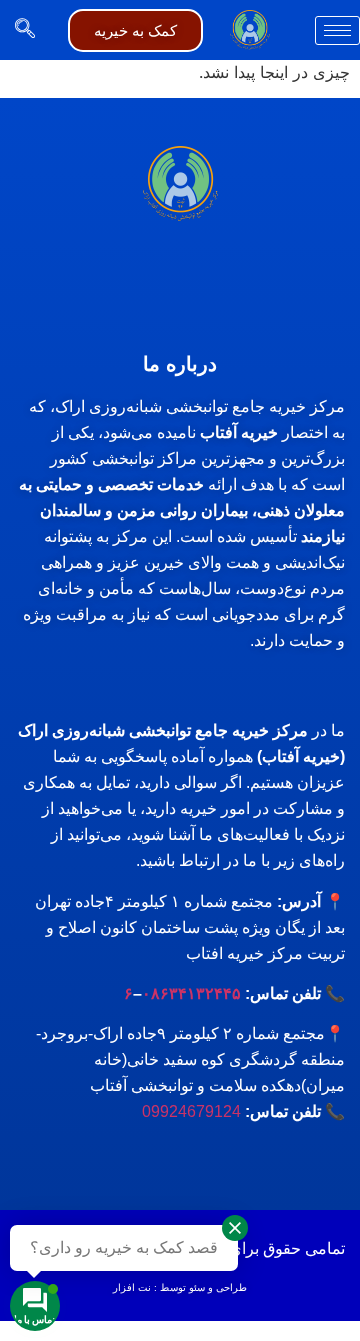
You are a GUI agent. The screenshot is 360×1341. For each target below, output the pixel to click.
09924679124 (191, 1111)
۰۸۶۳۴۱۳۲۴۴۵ (191, 993)
